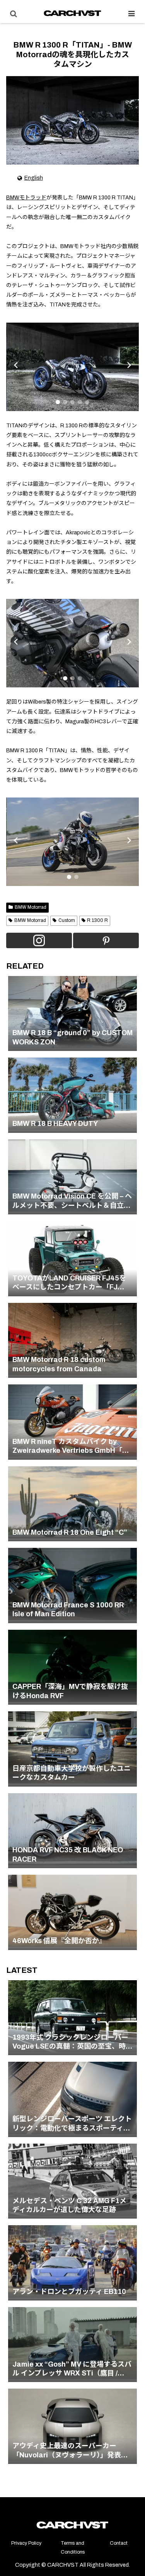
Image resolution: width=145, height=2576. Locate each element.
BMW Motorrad (31, 907)
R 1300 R (97, 920)
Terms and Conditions (73, 2548)
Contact (119, 2543)
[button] (58, 402)
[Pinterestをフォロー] (106, 940)
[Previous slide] (16, 365)
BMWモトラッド (26, 198)
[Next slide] (129, 365)
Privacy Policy (26, 2543)
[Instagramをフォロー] (39, 940)
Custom (67, 920)
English (34, 178)
